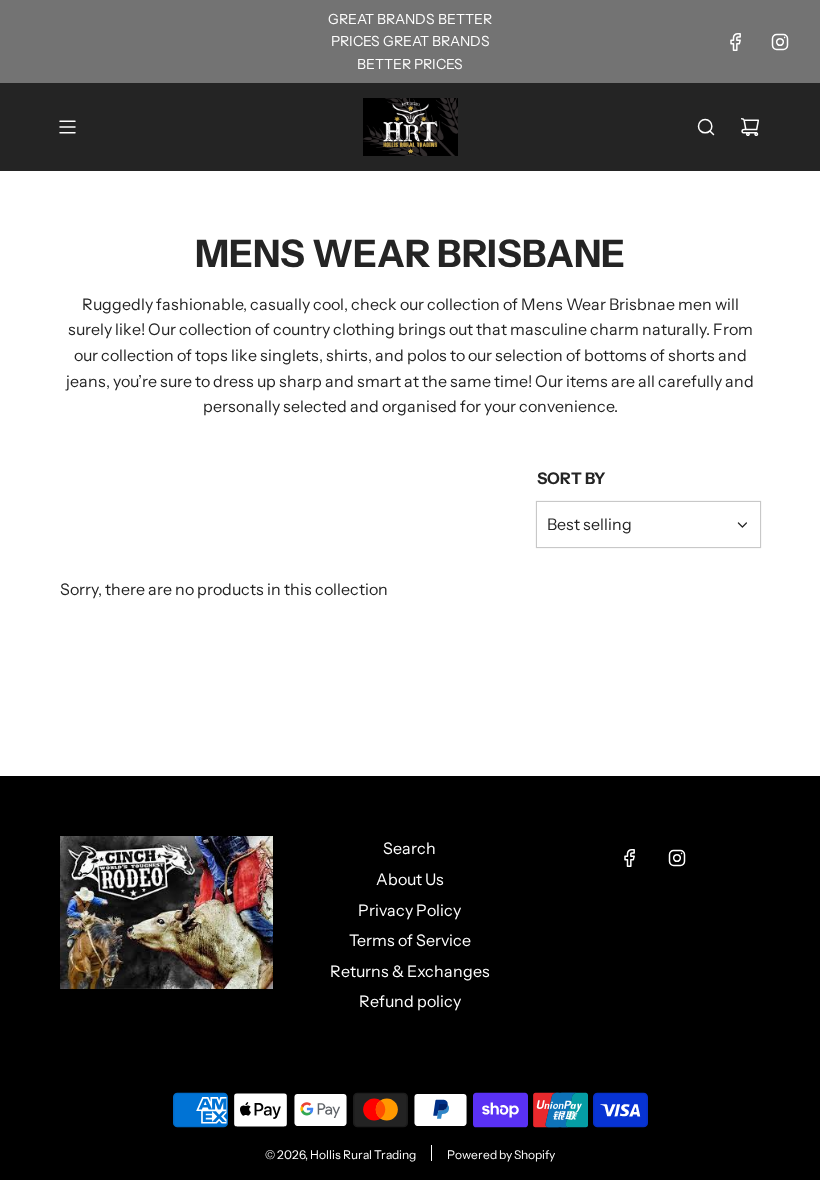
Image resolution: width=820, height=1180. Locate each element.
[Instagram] (780, 42)
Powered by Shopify (501, 1154)
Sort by (571, 478)
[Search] (706, 127)
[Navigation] (67, 127)
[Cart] (750, 127)
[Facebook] (736, 42)
